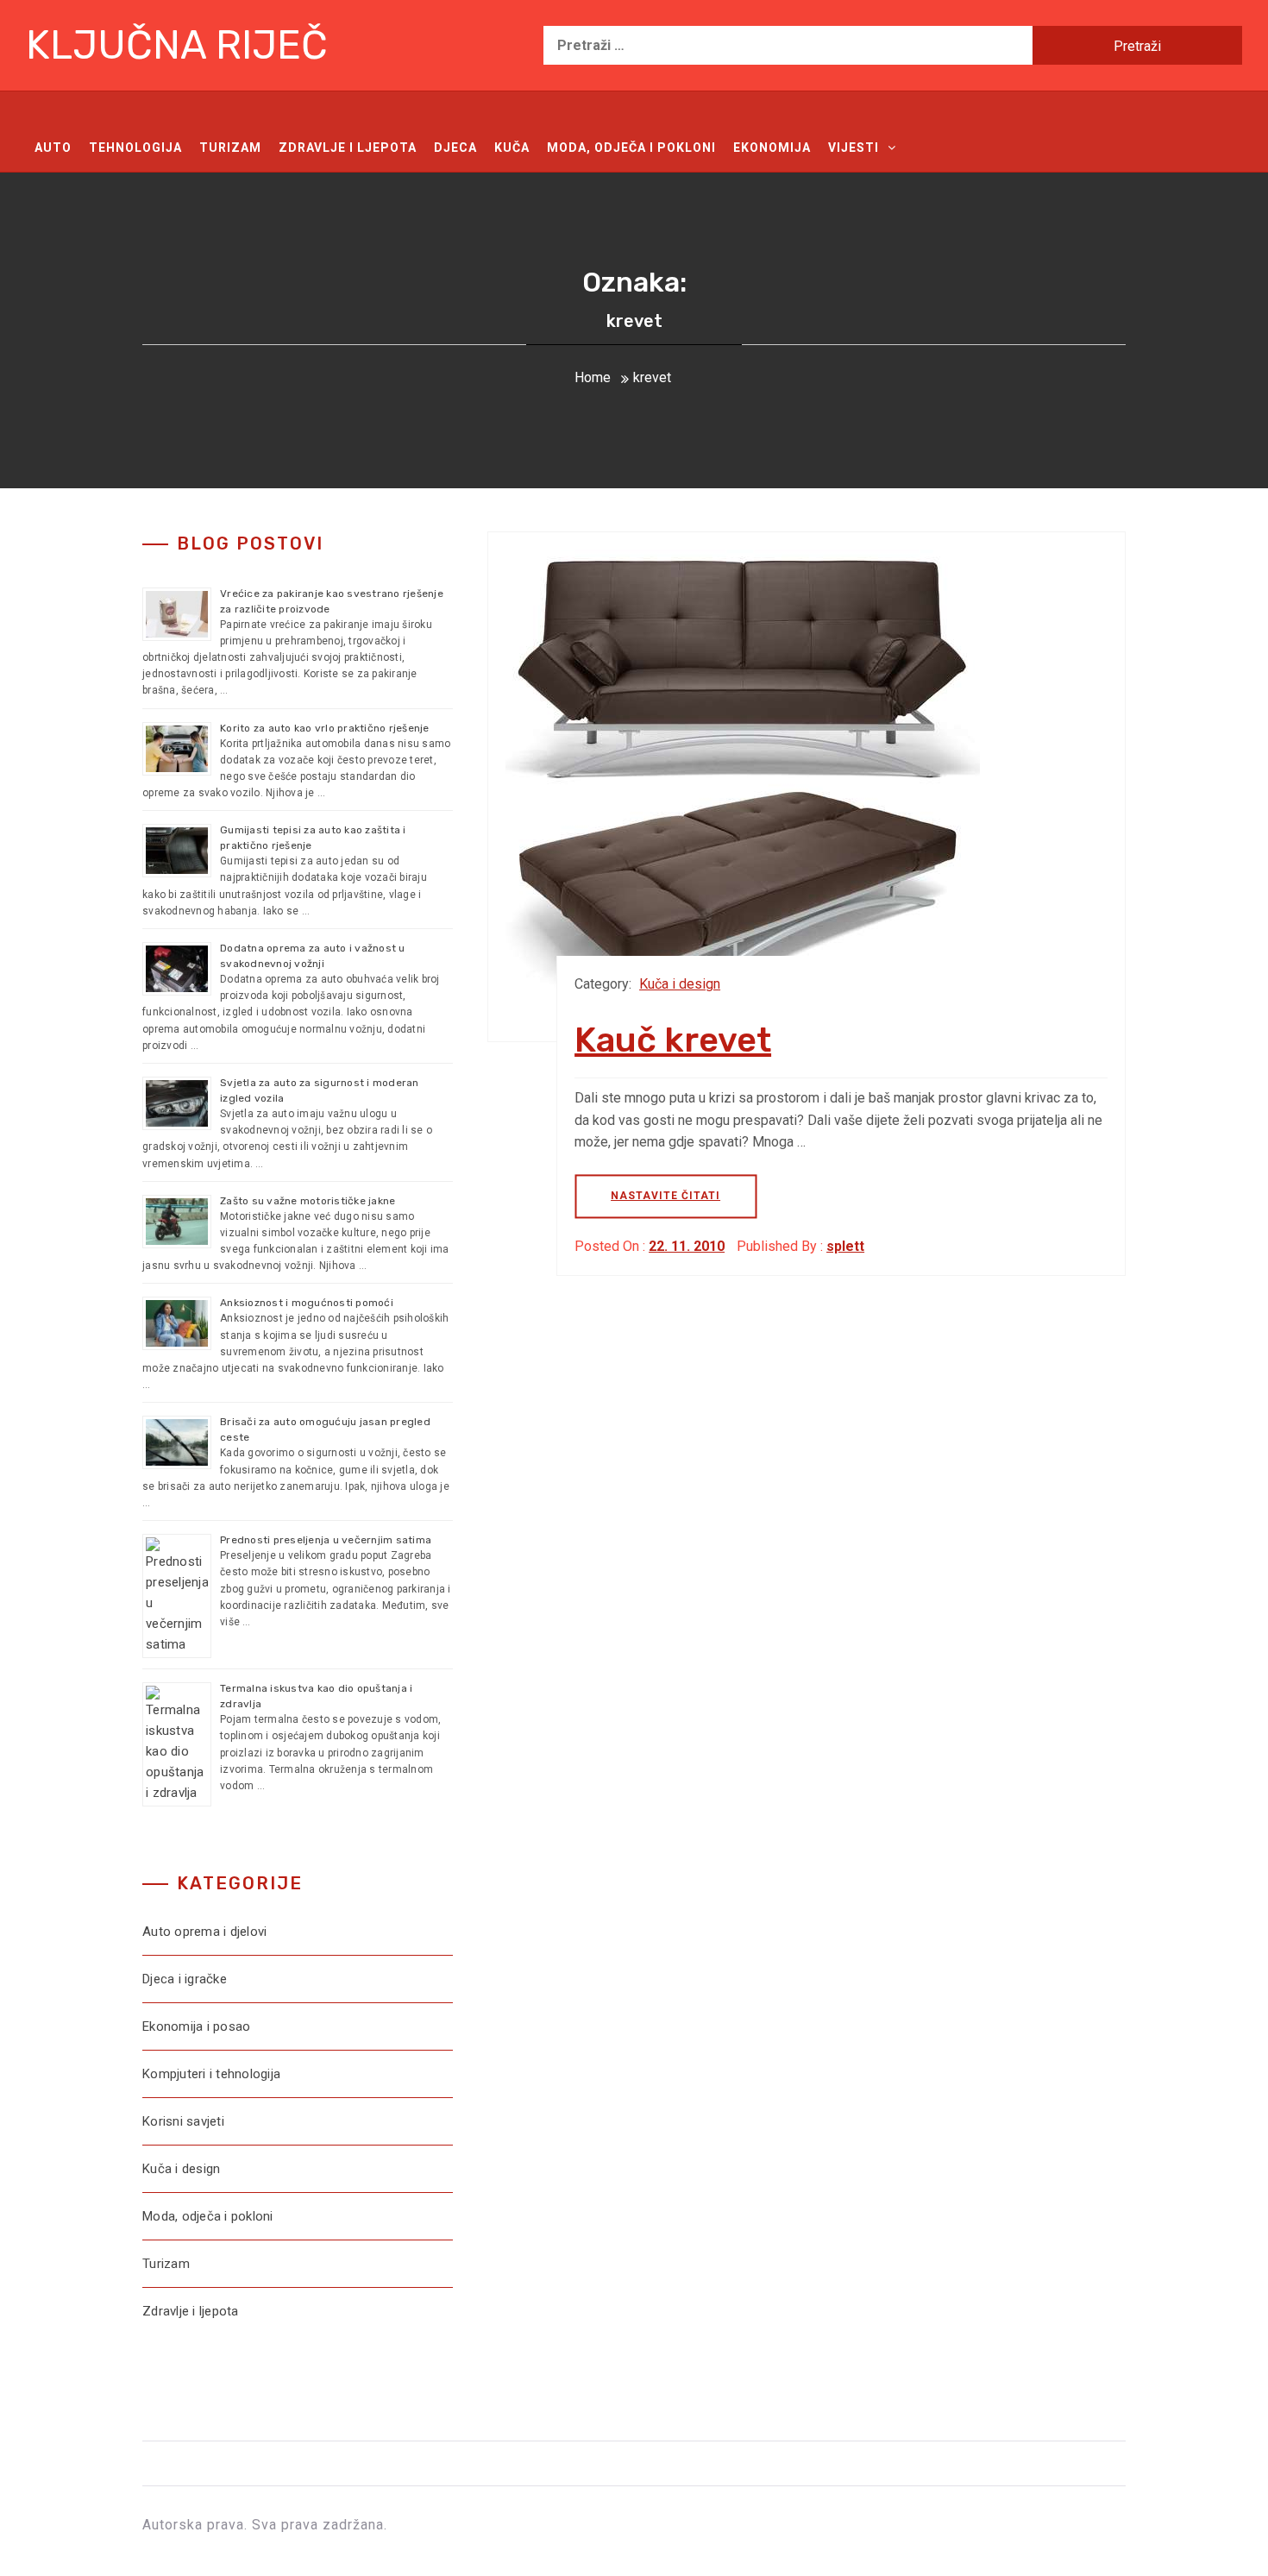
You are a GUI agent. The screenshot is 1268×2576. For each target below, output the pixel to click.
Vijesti (854, 148)
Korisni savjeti (183, 2121)
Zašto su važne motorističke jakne (308, 1201)
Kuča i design (680, 984)
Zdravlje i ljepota (348, 148)
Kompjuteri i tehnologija (211, 2074)
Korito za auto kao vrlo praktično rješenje (325, 728)
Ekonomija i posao (196, 2026)
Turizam (230, 148)
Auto (53, 148)
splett (845, 1246)
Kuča (512, 148)
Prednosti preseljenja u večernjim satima (326, 1540)
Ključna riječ (177, 45)
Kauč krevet (673, 1040)
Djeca (455, 148)
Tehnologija (135, 148)
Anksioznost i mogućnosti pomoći (307, 1303)
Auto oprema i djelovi (204, 1932)
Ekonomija (772, 148)
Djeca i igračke (185, 1979)
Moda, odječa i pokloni (631, 148)
